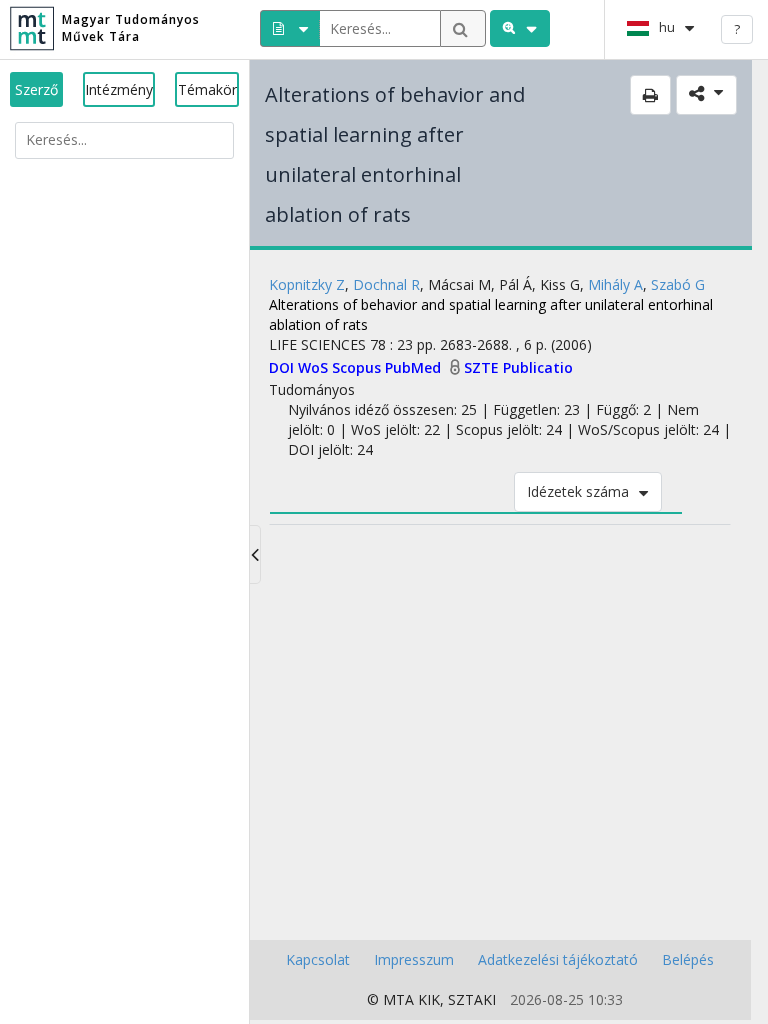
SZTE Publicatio (518, 367)
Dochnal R (386, 284)
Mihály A (615, 284)
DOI (283, 367)
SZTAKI (472, 999)
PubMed (415, 367)
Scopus (358, 367)
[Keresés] (463, 28)
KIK (429, 999)
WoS (315, 367)
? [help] (737, 29)
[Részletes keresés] (520, 28)
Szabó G (678, 284)
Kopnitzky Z (307, 284)
